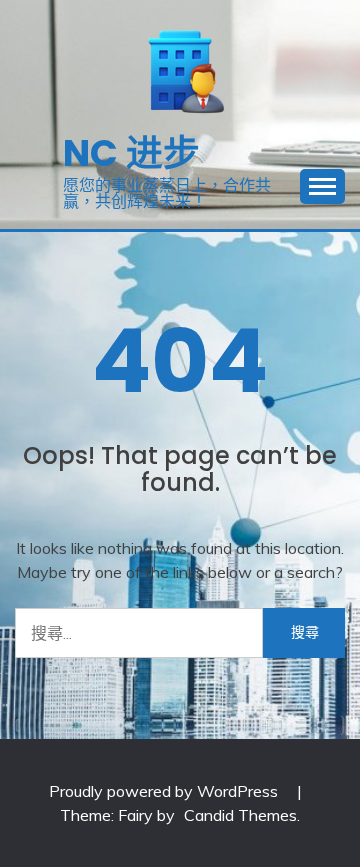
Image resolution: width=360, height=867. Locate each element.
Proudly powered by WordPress (165, 791)
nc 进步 (131, 153)
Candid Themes (240, 815)
